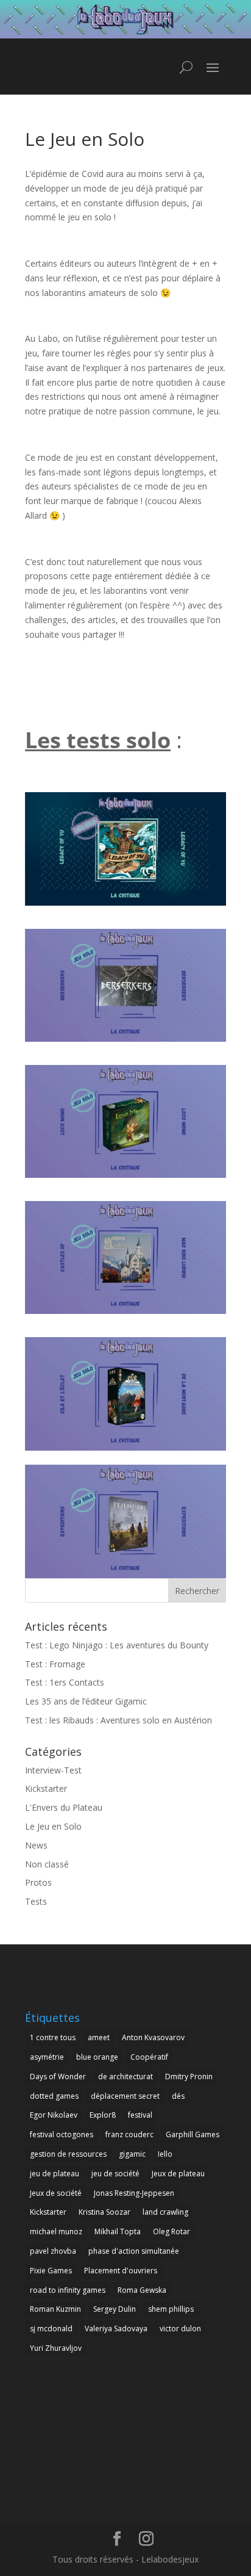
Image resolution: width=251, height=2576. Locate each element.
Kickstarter (46, 1788)
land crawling (165, 2212)
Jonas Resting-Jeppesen (134, 2193)
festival (140, 2115)
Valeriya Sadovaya (116, 2329)
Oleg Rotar (171, 2231)
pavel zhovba (53, 2251)
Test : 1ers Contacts (65, 1682)
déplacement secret (125, 2096)
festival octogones (62, 2134)
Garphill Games (193, 2134)
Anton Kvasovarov (153, 2037)
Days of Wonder (58, 2076)
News (36, 1845)
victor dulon (180, 2329)
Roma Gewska (142, 2290)
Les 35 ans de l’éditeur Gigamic (86, 1701)
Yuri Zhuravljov (56, 2348)
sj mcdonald (51, 2329)
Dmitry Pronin (189, 2076)
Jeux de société (56, 2193)
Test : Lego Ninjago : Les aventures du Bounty (117, 1645)
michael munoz (56, 2231)
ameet (99, 2037)
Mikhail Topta (118, 2231)
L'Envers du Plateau (64, 1807)
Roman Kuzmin (55, 2309)
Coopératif (149, 2057)
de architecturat (125, 2076)
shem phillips (171, 2309)
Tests (36, 1901)
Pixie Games (51, 2271)
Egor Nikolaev (54, 2115)
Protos (38, 1882)
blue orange (97, 2057)
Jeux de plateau (178, 2174)
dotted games (54, 2096)
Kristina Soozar (104, 2212)
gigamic (132, 2154)
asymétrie (47, 2057)
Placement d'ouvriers (121, 2271)
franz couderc (129, 2134)
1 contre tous (53, 2037)
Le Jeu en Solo (53, 1826)
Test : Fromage (55, 1664)
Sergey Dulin (115, 2309)
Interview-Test (53, 1770)
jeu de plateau (55, 2174)
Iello (165, 2154)
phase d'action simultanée (134, 2251)
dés (178, 2096)
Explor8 (103, 2115)
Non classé (47, 1864)
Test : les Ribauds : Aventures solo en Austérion (118, 1720)
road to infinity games (68, 2290)
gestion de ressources (68, 2154)
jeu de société (115, 2174)
